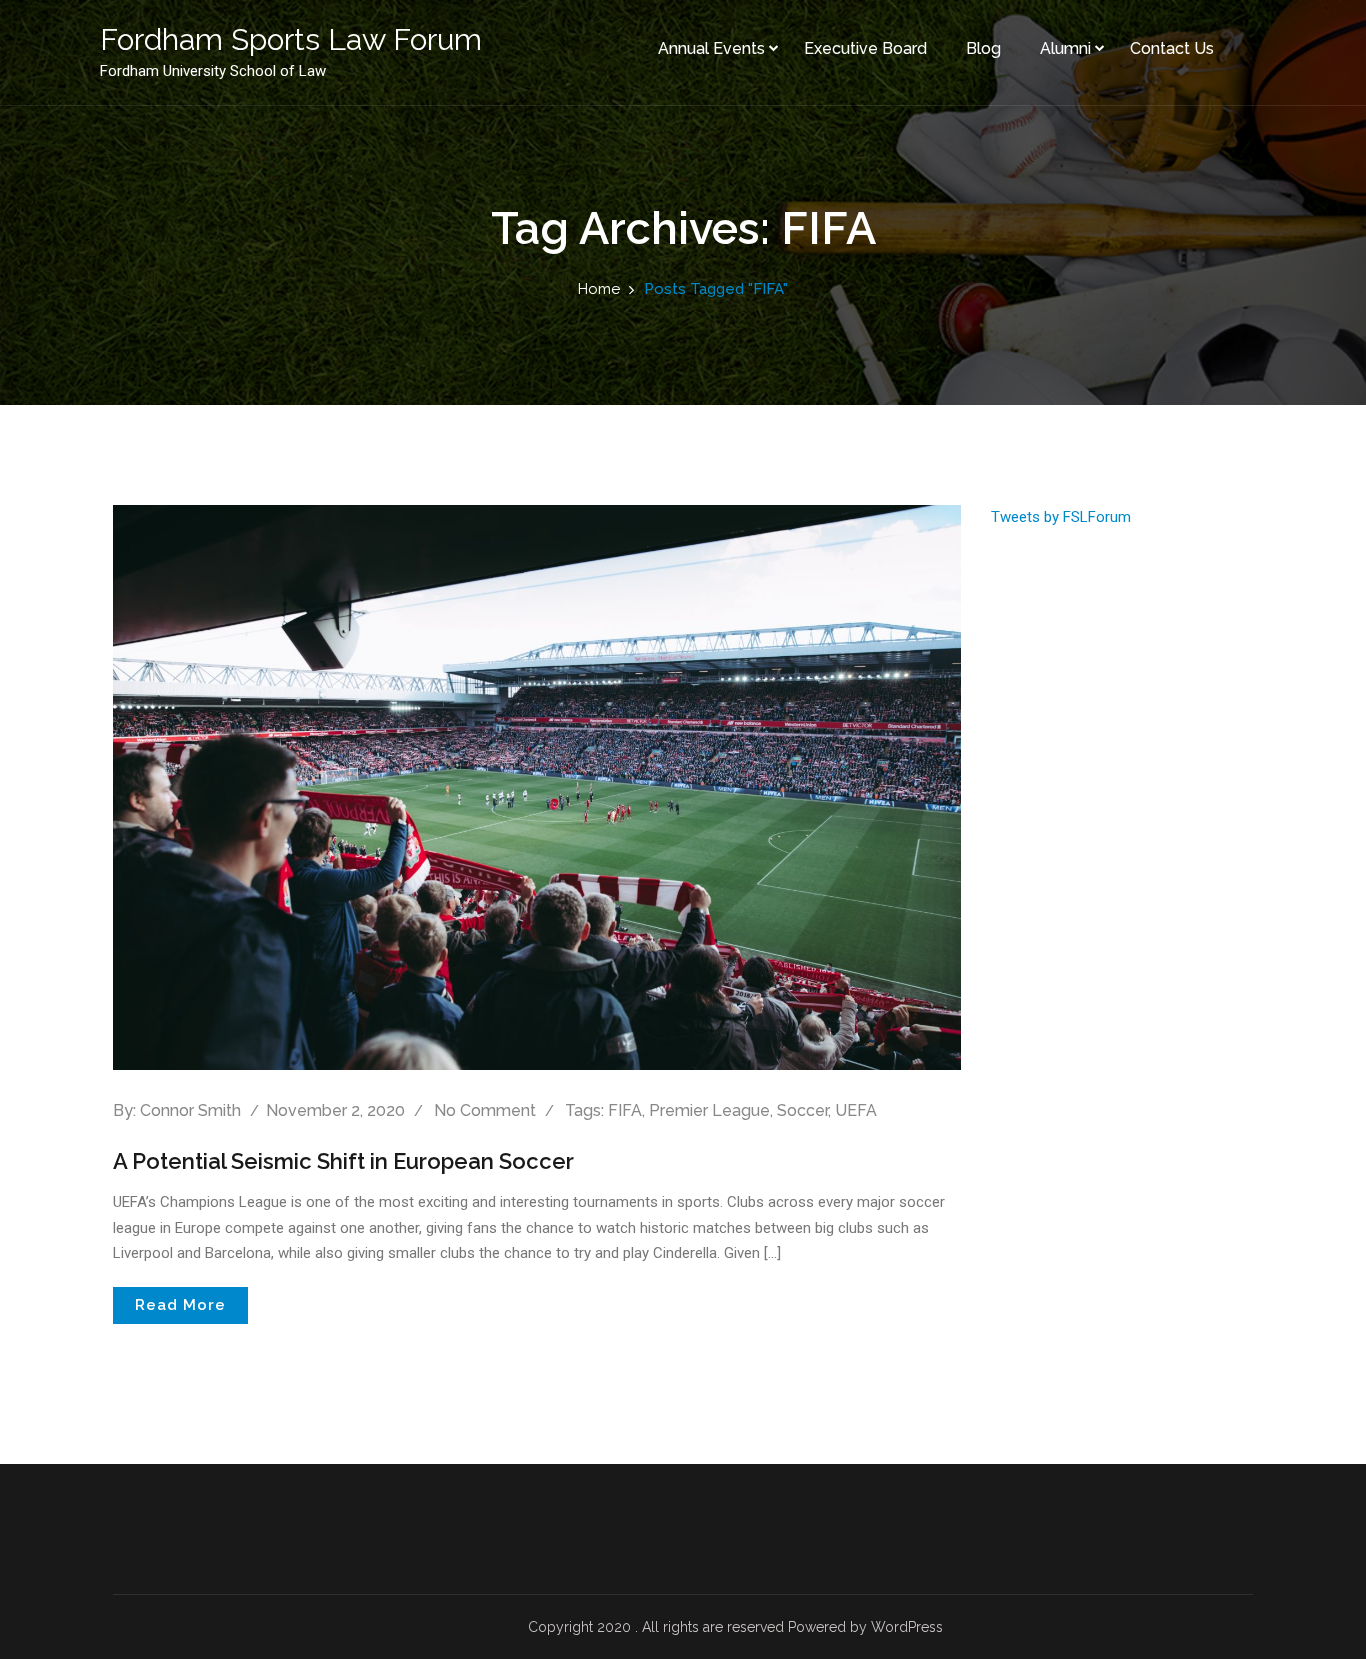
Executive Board (865, 48)
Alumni (1065, 48)
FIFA (625, 1110)
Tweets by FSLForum (1061, 517)
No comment (485, 1110)
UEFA (856, 1110)
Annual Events (711, 48)
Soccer (802, 1110)
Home (599, 289)
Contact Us (1172, 48)
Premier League (709, 1110)
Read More (180, 1305)
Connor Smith (190, 1110)
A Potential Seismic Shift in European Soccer (343, 1161)
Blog (983, 48)
